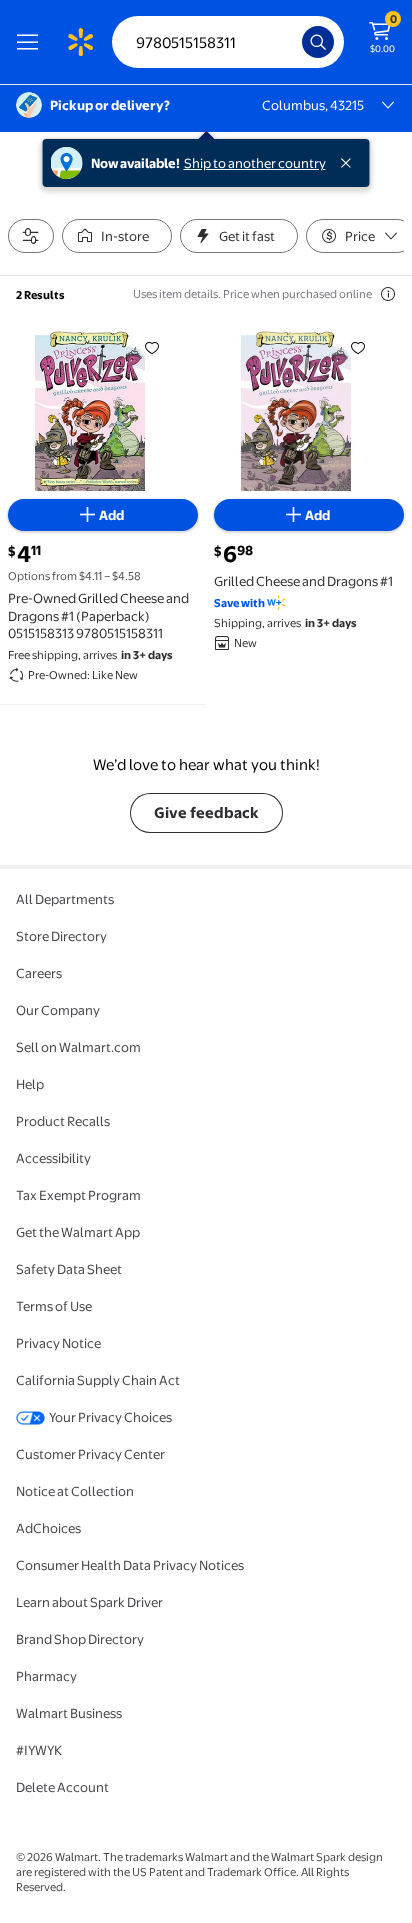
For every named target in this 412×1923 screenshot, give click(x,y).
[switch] (117, 236)
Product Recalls (63, 1121)
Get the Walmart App (78, 1232)
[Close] (350, 163)
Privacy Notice (58, 1343)
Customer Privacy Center (90, 1454)
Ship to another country (255, 163)
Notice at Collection (75, 1491)
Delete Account (62, 1787)
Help (30, 1084)
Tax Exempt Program (78, 1195)
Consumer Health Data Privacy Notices (130, 1565)
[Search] (318, 42)
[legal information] (388, 294)
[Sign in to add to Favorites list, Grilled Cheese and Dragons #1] (358, 347)
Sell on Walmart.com (78, 1047)
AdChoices (48, 1528)
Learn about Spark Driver (89, 1602)
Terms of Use (54, 1306)
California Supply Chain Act (98, 1380)
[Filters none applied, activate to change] (31, 236)
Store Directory (61, 936)
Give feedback (206, 812)
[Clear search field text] (292, 42)
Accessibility (53, 1158)
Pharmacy (46, 1676)
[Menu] (32, 42)
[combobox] (228, 42)
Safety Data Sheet (69, 1269)
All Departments (65, 899)
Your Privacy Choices (110, 1417)
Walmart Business (69, 1713)
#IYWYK (39, 1750)
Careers (39, 973)
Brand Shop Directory (80, 1639)
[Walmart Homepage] (80, 42)
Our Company (58, 1010)
